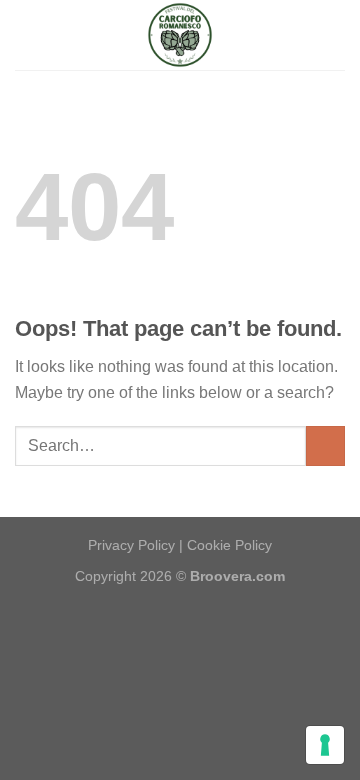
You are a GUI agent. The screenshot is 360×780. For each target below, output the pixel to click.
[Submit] (325, 445)
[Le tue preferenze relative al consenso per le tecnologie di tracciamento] (325, 745)
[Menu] (27, 34)
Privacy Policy (131, 545)
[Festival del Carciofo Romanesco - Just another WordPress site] (180, 35)
